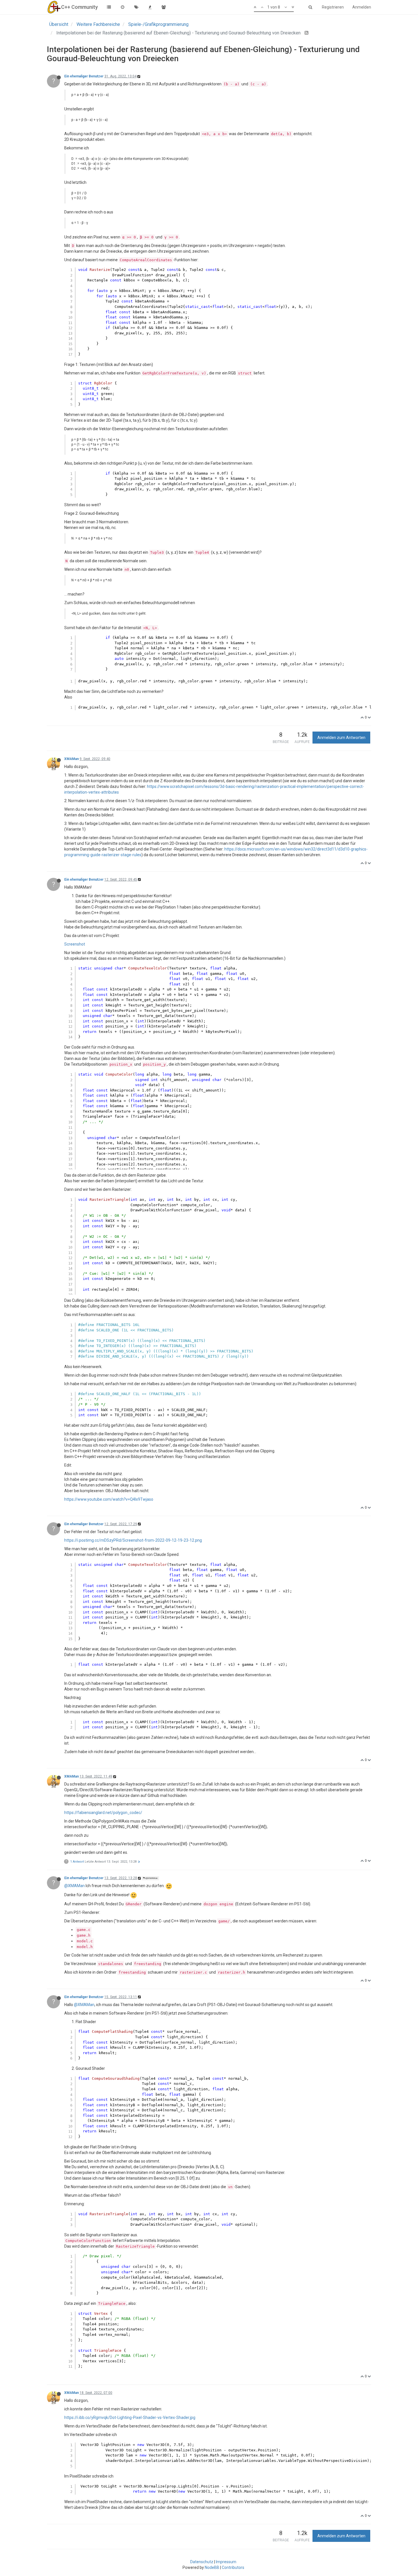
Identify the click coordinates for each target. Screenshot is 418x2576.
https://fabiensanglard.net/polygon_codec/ (103, 1813)
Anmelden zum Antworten (341, 738)
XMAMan (72, 759)
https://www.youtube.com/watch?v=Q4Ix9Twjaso (109, 1499)
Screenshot (75, 944)
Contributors (233, 2567)
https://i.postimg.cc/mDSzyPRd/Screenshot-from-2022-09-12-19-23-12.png (133, 1540)
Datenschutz (202, 2562)
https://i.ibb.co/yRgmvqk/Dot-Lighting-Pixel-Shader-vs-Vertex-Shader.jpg (130, 2418)
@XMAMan (151, 1878)
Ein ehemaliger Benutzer (84, 76)
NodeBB (212, 2567)
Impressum (226, 2562)
